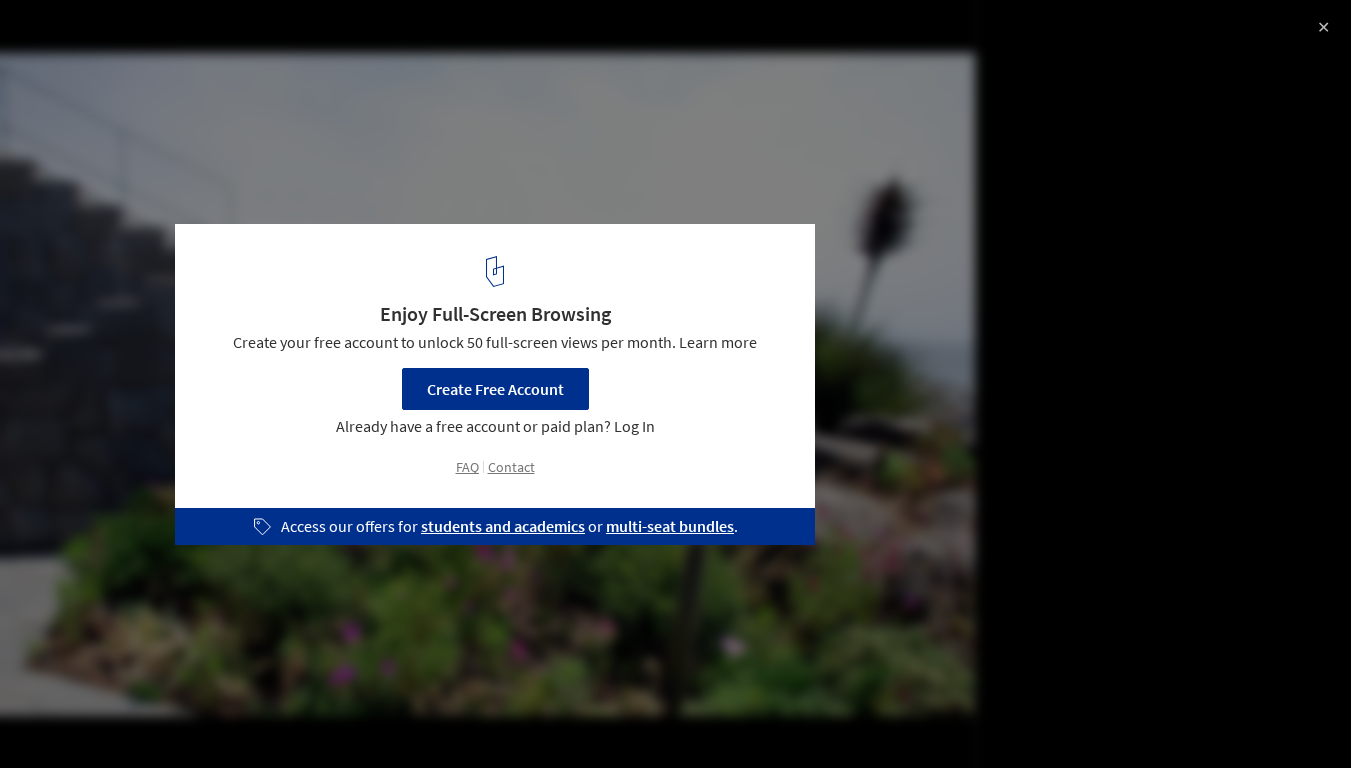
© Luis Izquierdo (73, 70)
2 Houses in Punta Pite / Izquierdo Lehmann (240, 36)
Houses (57, 717)
